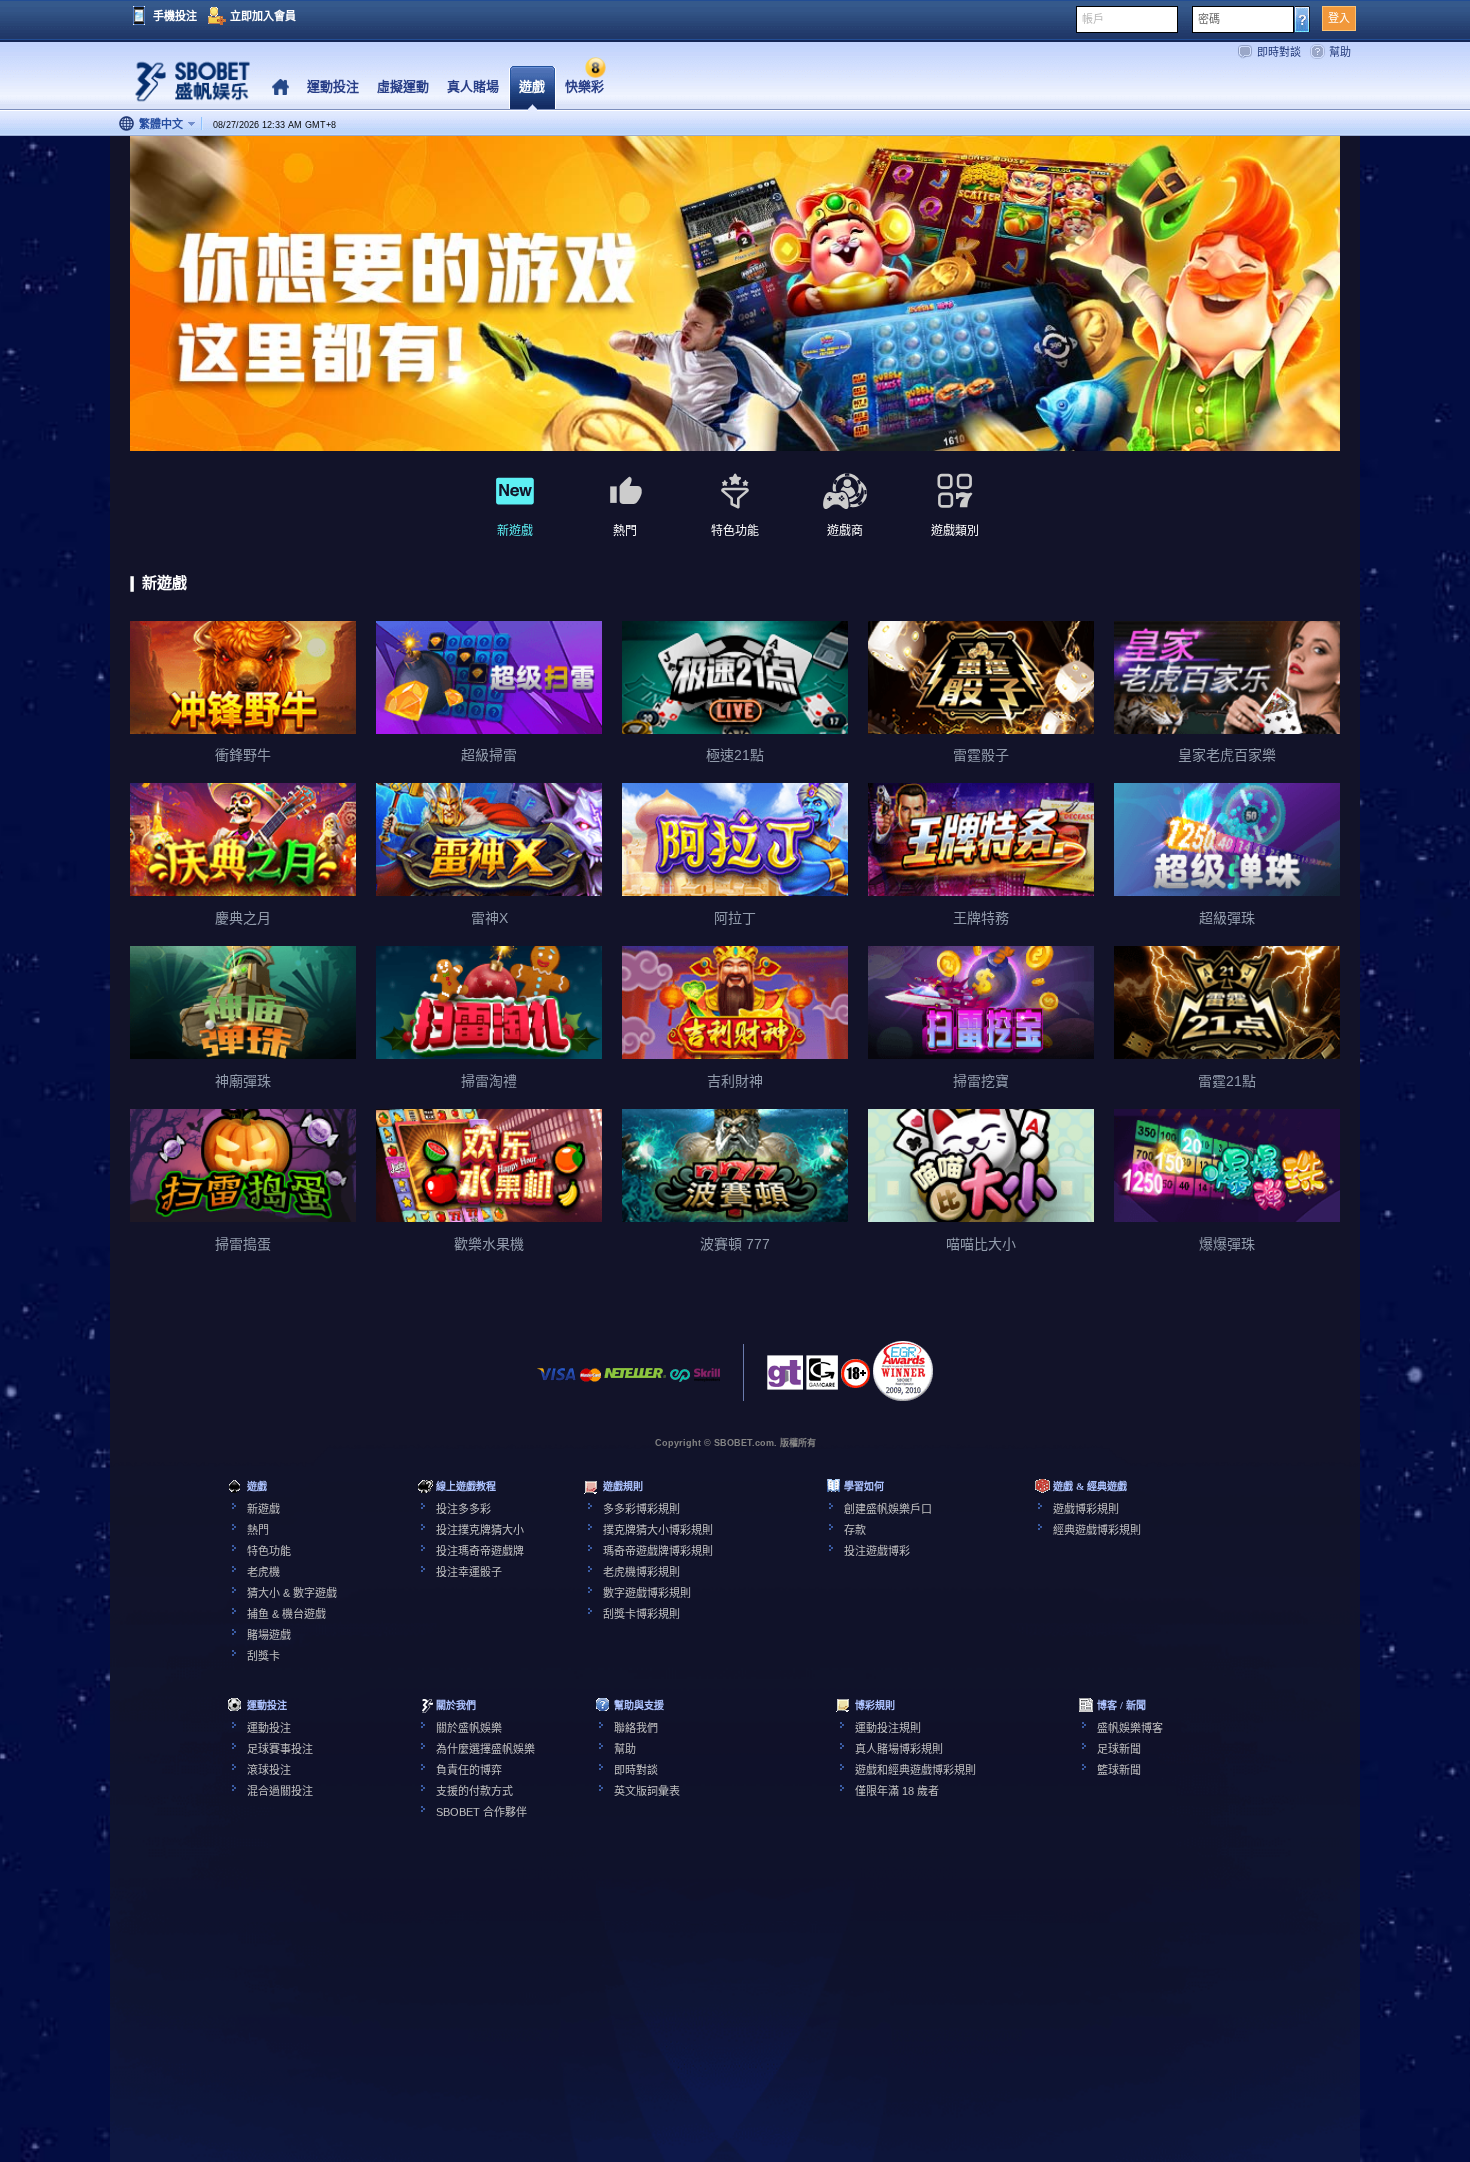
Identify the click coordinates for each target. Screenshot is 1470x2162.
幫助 (1340, 52)
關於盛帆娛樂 (469, 1728)
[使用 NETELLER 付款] (635, 1384)
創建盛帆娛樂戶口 (888, 1509)
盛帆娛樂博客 (1130, 1728)
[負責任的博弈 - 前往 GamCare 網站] (822, 1378)
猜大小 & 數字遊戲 (292, 1593)
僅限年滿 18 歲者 (897, 1791)
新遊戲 (263, 1509)
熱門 (258, 1530)
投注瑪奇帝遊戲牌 (480, 1551)
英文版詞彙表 (647, 1791)
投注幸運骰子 (469, 1572)
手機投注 (175, 16)
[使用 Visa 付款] (557, 1384)
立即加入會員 (263, 16)
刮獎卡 (263, 1656)
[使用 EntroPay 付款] (680, 1384)
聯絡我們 (636, 1728)
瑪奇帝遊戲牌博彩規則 (658, 1551)
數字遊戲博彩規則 (647, 1593)
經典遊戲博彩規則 (1097, 1530)
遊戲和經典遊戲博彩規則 (915, 1770)
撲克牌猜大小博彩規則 (658, 1530)
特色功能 (269, 1551)
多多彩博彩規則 (641, 1509)
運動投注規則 (888, 1728)
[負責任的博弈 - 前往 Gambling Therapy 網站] (785, 1378)
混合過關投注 (280, 1791)
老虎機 (263, 1572)
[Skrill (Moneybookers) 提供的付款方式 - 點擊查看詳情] (707, 1384)
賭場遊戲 (269, 1635)
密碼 (1209, 19)
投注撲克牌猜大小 (480, 1530)
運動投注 (269, 1728)
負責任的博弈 (469, 1770)
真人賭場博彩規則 (899, 1749)
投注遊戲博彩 (877, 1551)
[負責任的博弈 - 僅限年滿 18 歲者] (855, 1380)
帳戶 (1093, 19)
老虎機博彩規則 (641, 1572)
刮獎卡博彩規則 (641, 1614)
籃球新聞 (1119, 1770)
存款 (855, 1530)
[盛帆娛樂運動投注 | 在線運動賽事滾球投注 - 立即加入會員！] (185, 84)
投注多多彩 (463, 1509)
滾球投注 (269, 1770)
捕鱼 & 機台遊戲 (286, 1614)
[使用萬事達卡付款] (590, 1384)
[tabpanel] (735, 294)
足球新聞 (1119, 1749)
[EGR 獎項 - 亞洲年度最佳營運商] (903, 1371)
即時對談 (1279, 52)
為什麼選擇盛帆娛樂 (485, 1749)
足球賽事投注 (280, 1749)
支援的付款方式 (474, 1791)
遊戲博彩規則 (1086, 1509)
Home (280, 87)
